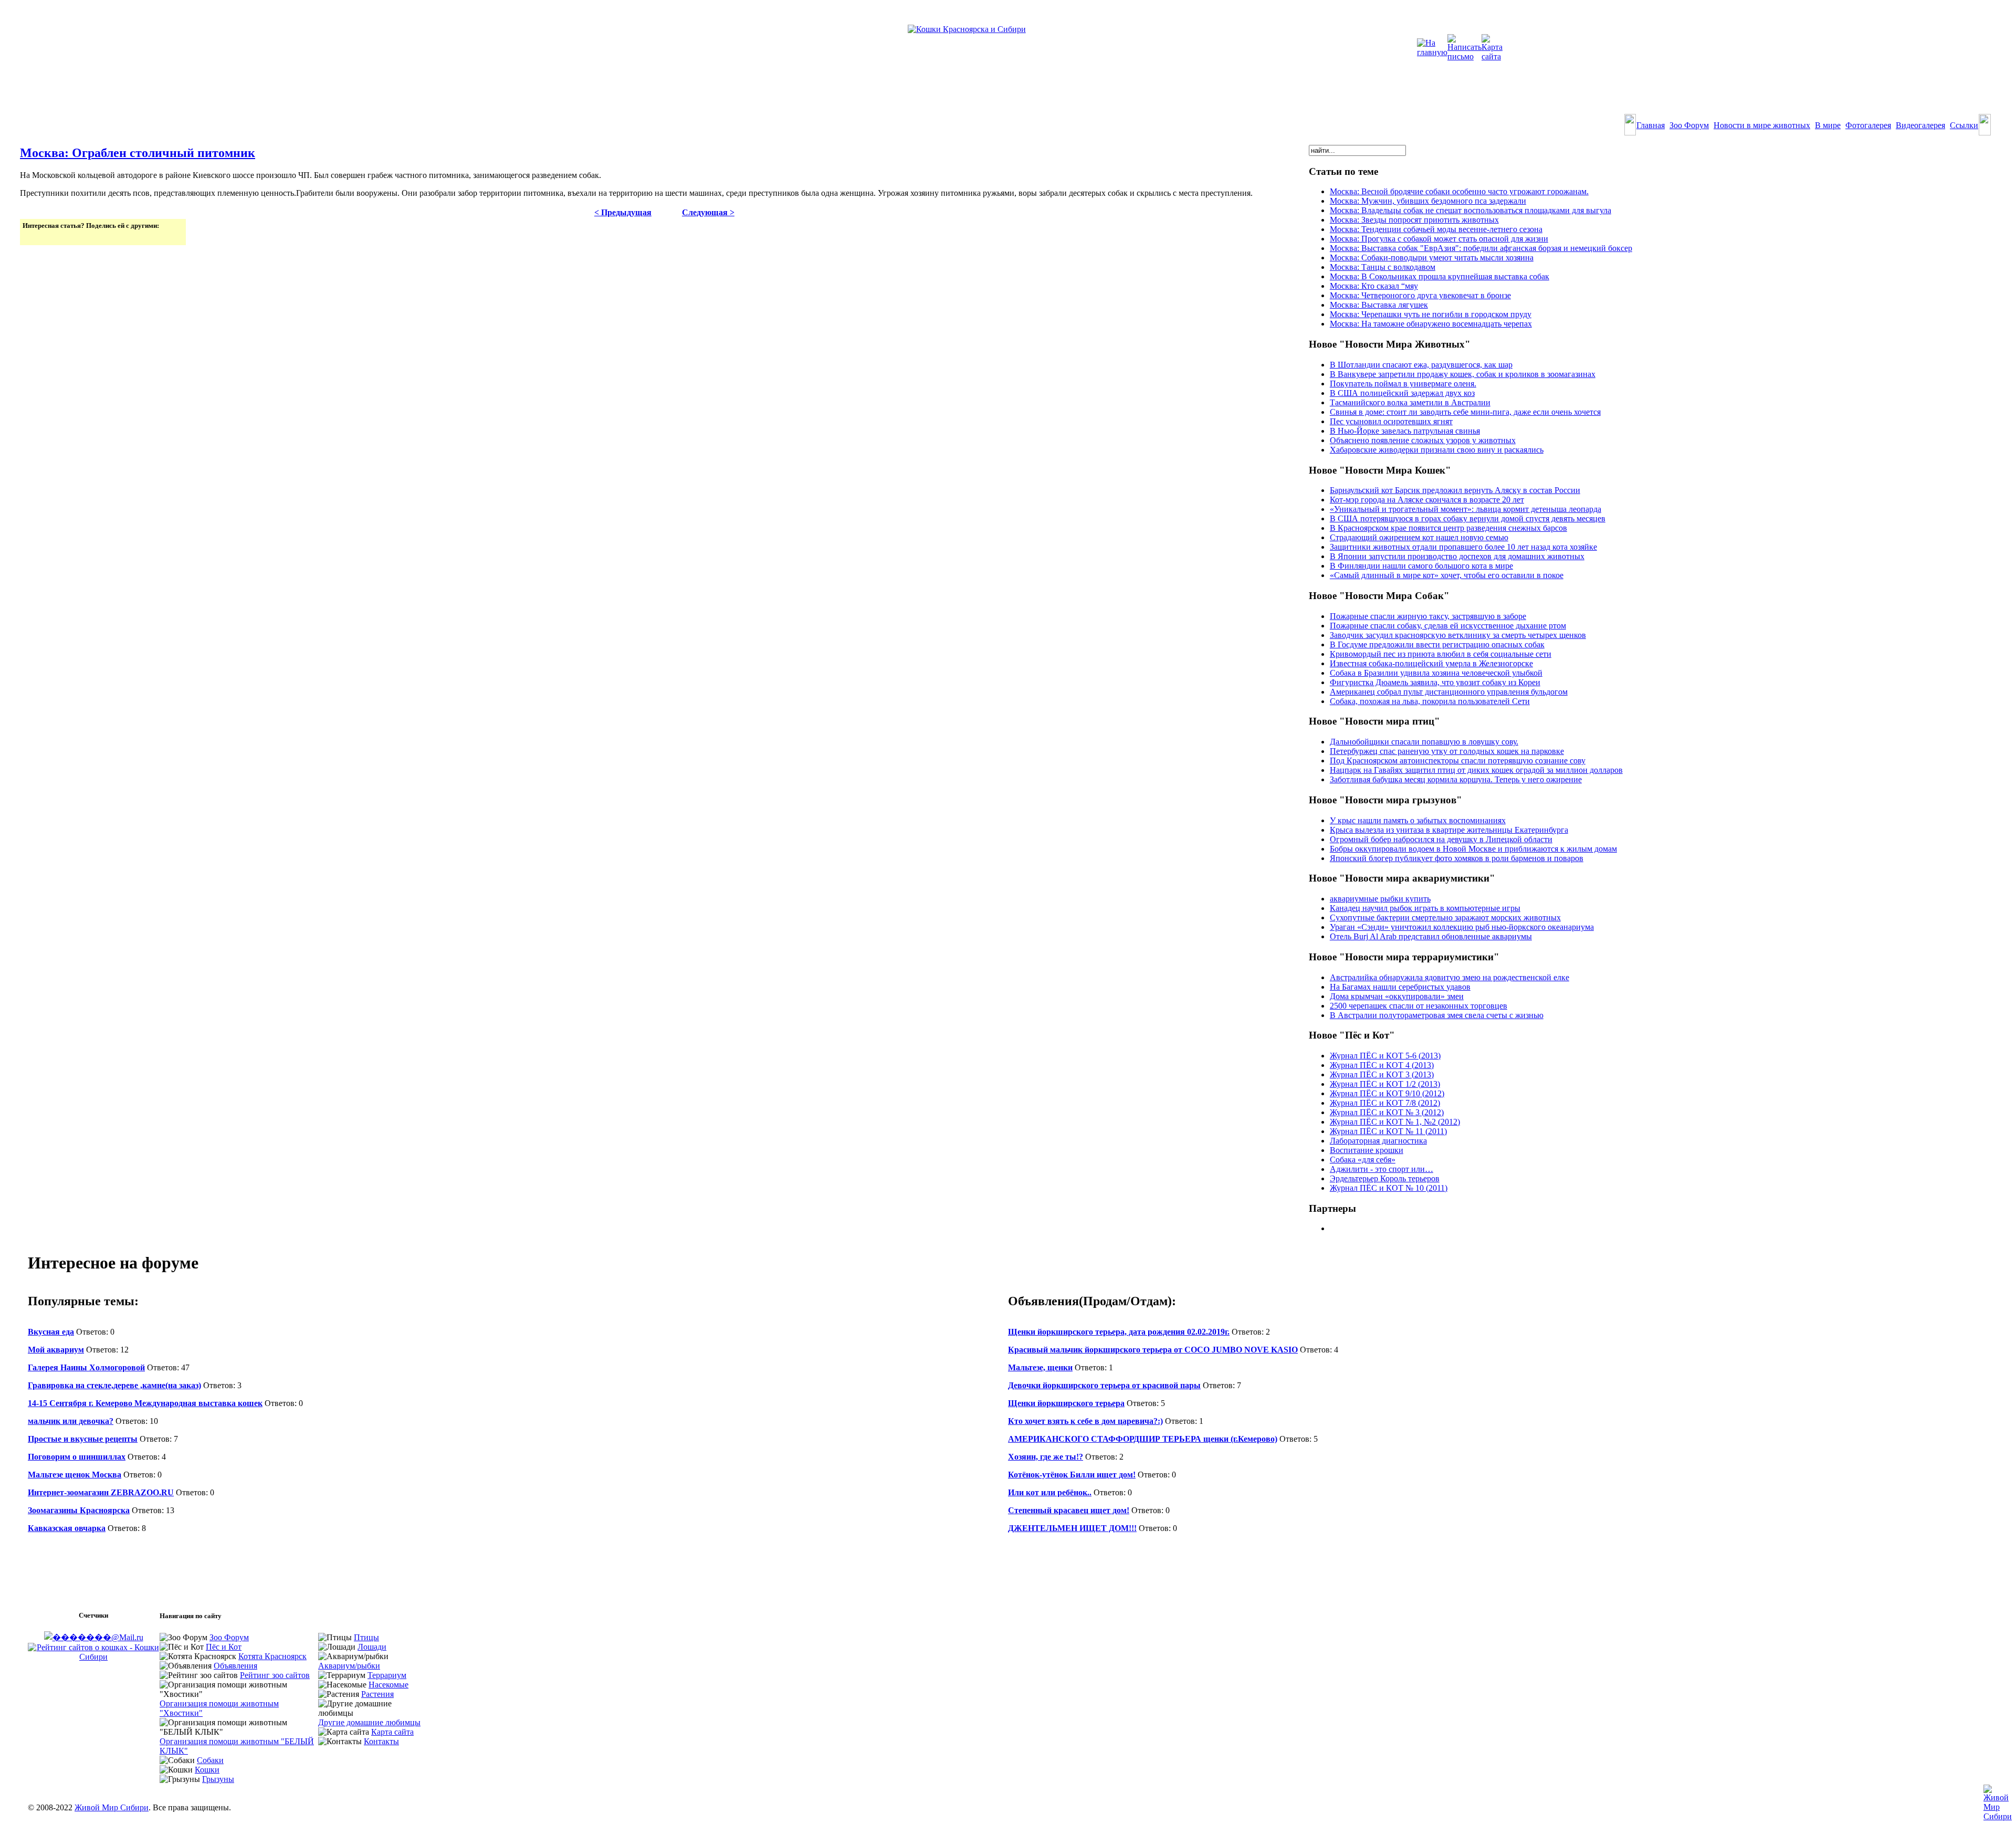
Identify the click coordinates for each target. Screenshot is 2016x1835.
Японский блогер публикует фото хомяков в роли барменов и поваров (1457, 858)
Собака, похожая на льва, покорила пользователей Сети (1430, 701)
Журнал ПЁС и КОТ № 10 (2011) (1389, 1188)
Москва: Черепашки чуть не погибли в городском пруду (1431, 314)
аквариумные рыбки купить (1380, 899)
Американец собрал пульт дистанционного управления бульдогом (1449, 692)
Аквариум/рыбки (349, 1666)
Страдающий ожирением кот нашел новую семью (1419, 537)
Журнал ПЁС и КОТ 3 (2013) (1382, 1074)
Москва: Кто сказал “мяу (1374, 286)
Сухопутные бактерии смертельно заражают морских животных (1445, 917)
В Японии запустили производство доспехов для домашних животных (1457, 556)
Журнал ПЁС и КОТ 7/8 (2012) (1385, 1103)
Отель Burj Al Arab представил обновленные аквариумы (1431, 936)
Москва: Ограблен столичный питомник (138, 153)
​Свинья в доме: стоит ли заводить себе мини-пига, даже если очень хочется (1465, 412)
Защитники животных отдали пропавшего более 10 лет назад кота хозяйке (1463, 547)
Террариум (387, 1675)
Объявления (235, 1666)
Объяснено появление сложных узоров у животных (1423, 440)
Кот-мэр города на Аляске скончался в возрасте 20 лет (1427, 500)
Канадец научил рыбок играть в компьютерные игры (1425, 908)
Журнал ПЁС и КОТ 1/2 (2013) (1385, 1084)
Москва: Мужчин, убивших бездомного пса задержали (1428, 201)
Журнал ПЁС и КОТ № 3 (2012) (1387, 1112)
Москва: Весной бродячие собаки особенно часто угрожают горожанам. (1459, 191)
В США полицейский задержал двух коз (1402, 393)
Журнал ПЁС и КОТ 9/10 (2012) (1387, 1093)
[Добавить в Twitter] (31, 236)
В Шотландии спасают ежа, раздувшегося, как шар (1421, 365)
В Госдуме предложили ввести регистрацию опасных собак (1437, 644)
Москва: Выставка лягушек (1379, 305)
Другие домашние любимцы (369, 1722)
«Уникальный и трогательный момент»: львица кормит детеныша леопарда (1466, 509)
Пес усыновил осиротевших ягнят (1391, 421)
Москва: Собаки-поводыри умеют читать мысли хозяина (1432, 258)
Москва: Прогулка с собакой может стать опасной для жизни (1439, 239)
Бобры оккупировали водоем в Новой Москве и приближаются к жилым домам (1473, 849)
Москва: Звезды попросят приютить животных (1414, 220)
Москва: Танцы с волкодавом (1383, 267)
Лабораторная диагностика (1378, 1141)
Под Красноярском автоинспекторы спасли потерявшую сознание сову (1458, 761)
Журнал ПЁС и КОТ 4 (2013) (1382, 1065)
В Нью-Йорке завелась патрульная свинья (1405, 431)
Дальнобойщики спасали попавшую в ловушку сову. (1424, 742)
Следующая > (708, 212)
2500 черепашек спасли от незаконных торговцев (1419, 1006)
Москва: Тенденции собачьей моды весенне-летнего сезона (1436, 229)
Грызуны (218, 1779)
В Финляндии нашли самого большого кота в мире (1421, 566)
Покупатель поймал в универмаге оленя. (1403, 384)
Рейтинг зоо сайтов (275, 1675)
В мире (1828, 125)
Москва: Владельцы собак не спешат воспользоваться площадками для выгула (1471, 210)
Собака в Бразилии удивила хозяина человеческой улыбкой (1436, 673)
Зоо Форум (1689, 125)
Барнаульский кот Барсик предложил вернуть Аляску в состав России (1455, 490)
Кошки (207, 1770)
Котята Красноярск (272, 1656)
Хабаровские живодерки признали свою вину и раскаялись (1437, 450)
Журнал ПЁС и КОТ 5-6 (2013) (1385, 1056)
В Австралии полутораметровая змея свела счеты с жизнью (1437, 1015)
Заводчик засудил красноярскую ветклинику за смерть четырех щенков (1458, 635)
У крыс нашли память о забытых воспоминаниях (1418, 820)
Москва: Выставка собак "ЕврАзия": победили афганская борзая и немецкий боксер (1481, 248)
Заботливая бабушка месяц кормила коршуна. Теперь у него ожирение (1456, 779)
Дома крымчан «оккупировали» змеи (1397, 996)
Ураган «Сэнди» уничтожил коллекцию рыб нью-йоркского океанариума (1462, 927)
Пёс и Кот (224, 1647)
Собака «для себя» (1363, 1160)
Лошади (372, 1647)
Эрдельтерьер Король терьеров (1385, 1178)
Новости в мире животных (1762, 125)
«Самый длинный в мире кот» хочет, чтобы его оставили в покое (1447, 575)
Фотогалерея (1868, 125)
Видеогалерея (1920, 125)
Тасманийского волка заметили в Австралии (1410, 402)
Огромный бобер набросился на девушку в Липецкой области (1441, 839)
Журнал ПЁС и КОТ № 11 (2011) (1388, 1131)
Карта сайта (392, 1732)
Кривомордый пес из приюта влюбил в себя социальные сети (1441, 654)
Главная (1651, 125)
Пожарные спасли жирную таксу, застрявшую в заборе (1428, 616)
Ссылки (1964, 125)
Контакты (381, 1741)
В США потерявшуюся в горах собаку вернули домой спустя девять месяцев (1468, 518)
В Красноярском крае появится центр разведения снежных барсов (1448, 528)
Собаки (210, 1760)
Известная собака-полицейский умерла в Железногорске (1431, 663)
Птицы (366, 1637)
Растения (377, 1694)
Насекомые (388, 1685)
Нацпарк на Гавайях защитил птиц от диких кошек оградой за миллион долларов (1476, 770)
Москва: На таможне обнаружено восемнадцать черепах (1431, 324)
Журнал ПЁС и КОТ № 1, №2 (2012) (1395, 1122)
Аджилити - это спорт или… (1382, 1169)
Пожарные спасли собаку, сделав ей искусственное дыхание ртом (1448, 626)
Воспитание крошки (1367, 1150)
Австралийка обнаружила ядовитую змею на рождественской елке (1450, 977)
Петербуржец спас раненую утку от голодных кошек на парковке (1447, 751)
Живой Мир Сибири (112, 1807)
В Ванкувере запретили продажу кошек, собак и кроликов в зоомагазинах (1463, 374)
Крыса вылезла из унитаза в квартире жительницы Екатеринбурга (1449, 830)
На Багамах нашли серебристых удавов (1400, 987)
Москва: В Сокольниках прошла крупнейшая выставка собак (1440, 276)
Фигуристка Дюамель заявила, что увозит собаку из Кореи (1435, 682)
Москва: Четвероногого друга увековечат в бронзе (1420, 295)
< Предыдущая (623, 212)
